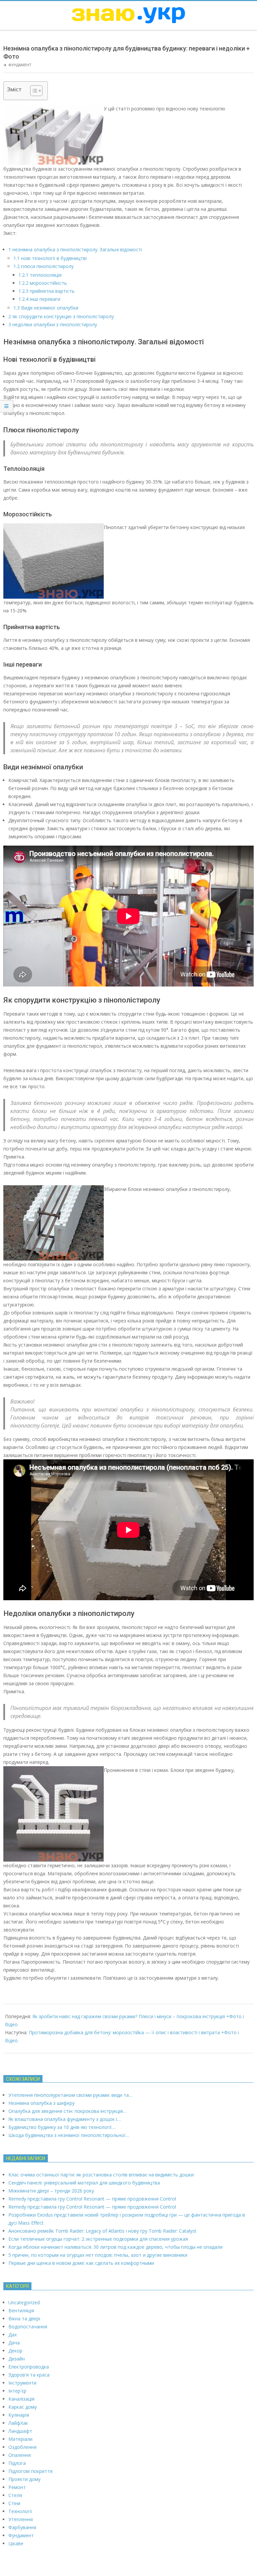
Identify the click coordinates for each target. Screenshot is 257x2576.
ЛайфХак (18, 2423)
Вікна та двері (24, 2319)
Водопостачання (28, 2327)
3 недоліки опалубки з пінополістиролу (53, 324)
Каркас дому (23, 2407)
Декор (15, 2351)
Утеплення (21, 2519)
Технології (20, 2511)
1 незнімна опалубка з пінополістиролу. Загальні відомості (75, 249)
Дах (13, 2335)
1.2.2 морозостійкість (43, 283)
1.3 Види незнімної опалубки (46, 308)
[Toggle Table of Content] (33, 91)
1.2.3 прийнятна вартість (47, 291)
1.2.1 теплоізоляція (40, 275)
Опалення (20, 2455)
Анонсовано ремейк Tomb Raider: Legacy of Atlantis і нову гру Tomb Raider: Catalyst (102, 2231)
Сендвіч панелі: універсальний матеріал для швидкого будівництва (84, 2183)
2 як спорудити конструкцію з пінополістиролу (61, 316)
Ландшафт (20, 2431)
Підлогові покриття (30, 2471)
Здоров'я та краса (29, 2375)
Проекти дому (24, 2479)
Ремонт (17, 2487)
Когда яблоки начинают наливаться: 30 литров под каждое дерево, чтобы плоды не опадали (115, 2247)
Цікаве (16, 2543)
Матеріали (20, 2439)
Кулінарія (19, 2415)
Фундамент (20, 65)
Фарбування (22, 2527)
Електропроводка (29, 2367)
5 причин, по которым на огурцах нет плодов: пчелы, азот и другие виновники (98, 2255)
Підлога (17, 2463)
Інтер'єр (17, 2391)
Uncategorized (24, 2302)
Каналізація (21, 2399)
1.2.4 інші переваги (39, 299)
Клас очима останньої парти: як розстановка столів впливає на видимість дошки (101, 2175)
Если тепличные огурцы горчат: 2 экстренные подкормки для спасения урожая (98, 2239)
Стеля (15, 2495)
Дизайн (17, 2359)
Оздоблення (22, 2447)
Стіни (14, 2503)
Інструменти (22, 2383)
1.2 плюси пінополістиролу (44, 266)
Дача (14, 2343)
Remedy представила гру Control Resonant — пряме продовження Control (92, 2199)
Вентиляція (21, 2310)
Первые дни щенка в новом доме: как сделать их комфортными (81, 2263)
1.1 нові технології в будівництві (50, 258)
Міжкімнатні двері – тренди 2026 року (51, 2191)
